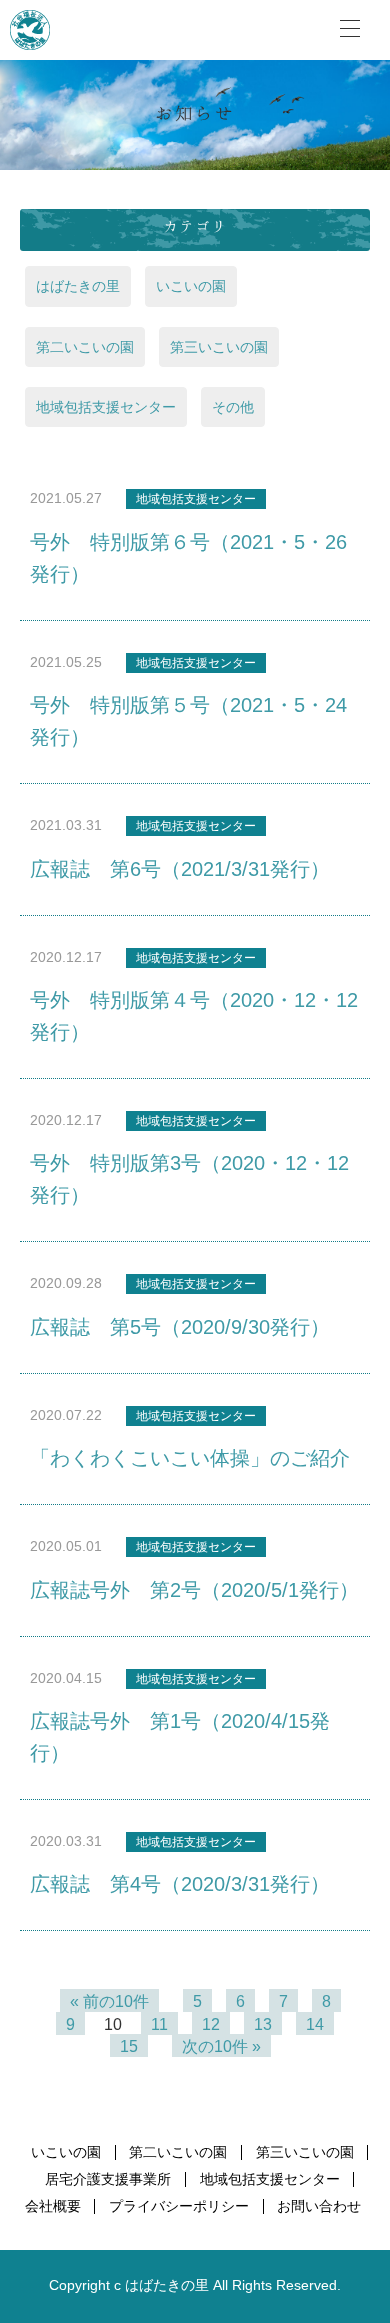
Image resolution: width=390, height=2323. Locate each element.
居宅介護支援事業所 (108, 2179)
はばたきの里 (78, 286)
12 (211, 2024)
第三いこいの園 (219, 347)
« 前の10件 (109, 2001)
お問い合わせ (319, 2206)
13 (263, 2024)
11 (159, 2024)
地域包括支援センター (106, 407)
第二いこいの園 (85, 347)
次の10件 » (221, 2046)
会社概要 (53, 2206)
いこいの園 (191, 286)
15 (129, 2046)
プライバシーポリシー (179, 2206)
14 (315, 2024)
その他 (233, 407)
